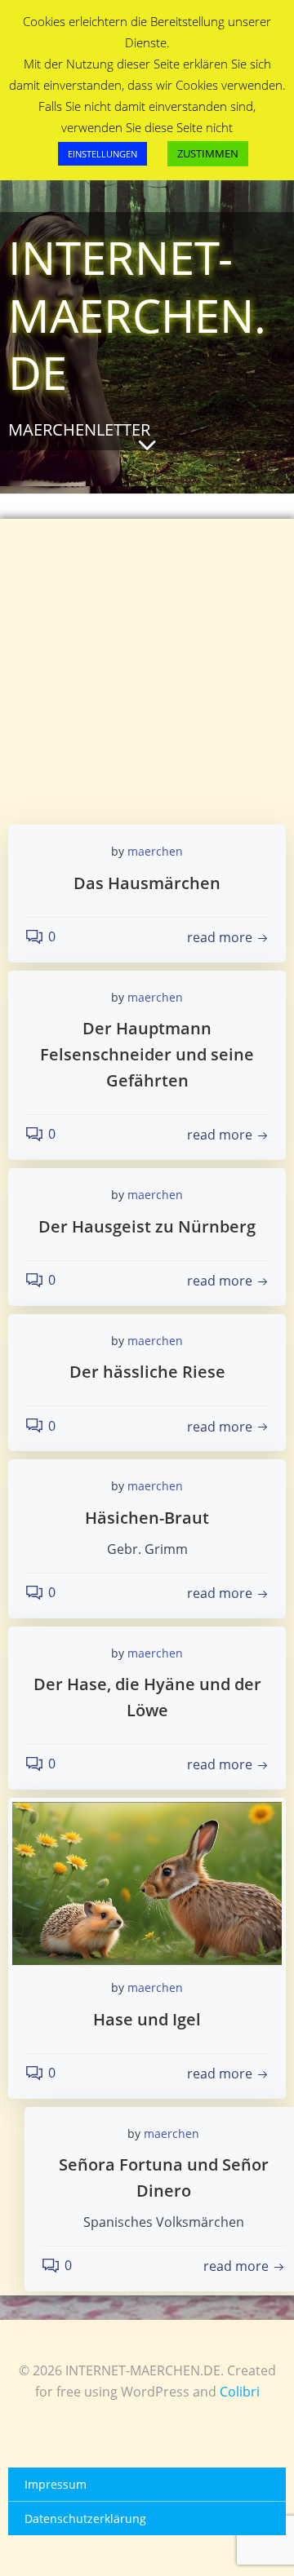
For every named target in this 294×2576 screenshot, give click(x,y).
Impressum (56, 2484)
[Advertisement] (147, 649)
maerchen (155, 851)
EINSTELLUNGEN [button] (102, 154)
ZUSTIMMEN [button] (208, 153)
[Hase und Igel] (147, 1882)
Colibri (240, 2392)
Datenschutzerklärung (85, 2518)
